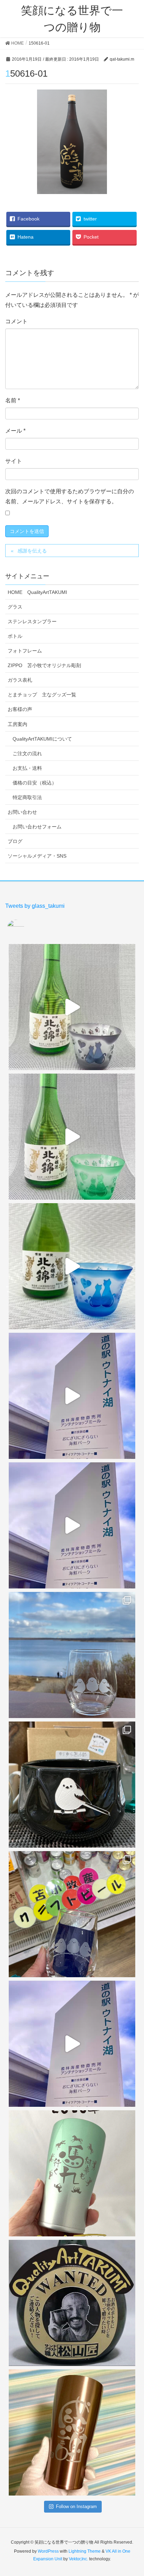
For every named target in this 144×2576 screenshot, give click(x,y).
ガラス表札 (20, 680)
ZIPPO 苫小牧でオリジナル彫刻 (44, 665)
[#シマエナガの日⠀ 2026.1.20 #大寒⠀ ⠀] (72, 1655)
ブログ (15, 841)
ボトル (15, 636)
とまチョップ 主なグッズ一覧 (42, 695)
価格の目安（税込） (35, 783)
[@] (26, 928)
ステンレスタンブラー (32, 621)
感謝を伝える (32, 551)
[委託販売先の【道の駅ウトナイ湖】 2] (72, 1396)
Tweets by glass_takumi (35, 906)
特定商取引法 (27, 797)
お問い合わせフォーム (37, 827)
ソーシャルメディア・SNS (37, 856)
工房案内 (17, 724)
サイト (14, 461)
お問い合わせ (22, 812)
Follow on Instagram (76, 2507)
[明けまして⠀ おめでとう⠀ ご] (72, 2303)
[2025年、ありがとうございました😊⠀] (72, 2432)
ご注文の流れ (27, 753)
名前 (13, 400)
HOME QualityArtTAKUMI (37, 592)
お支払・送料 (27, 768)
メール (15, 431)
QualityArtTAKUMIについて (42, 739)
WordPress (48, 2551)
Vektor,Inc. (78, 2559)
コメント (16, 321)
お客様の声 (20, 709)
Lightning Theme (85, 2551)
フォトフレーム (25, 651)
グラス (15, 607)
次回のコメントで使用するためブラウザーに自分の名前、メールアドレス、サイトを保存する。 (70, 496)
